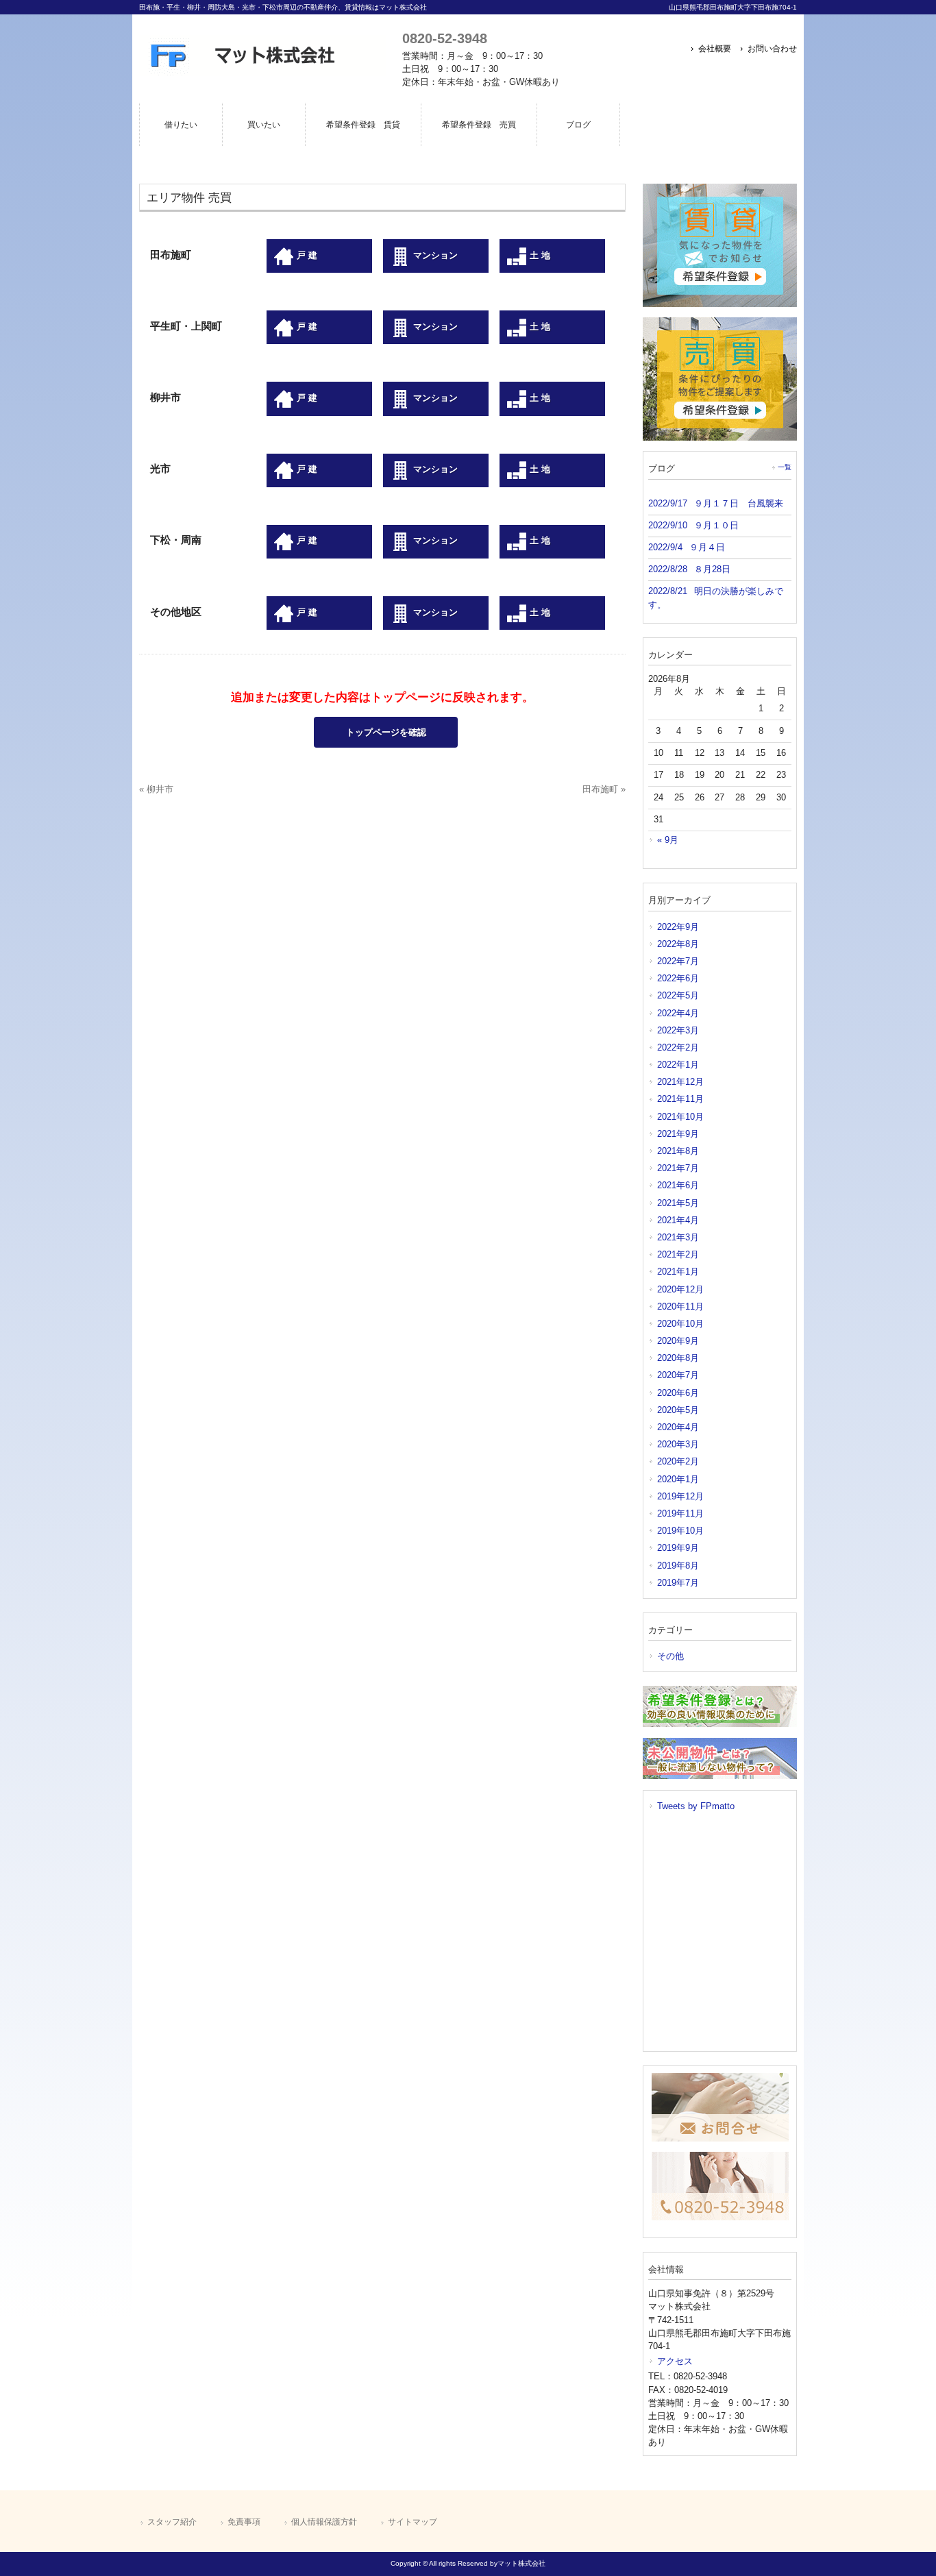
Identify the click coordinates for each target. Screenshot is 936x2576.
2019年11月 (680, 1513)
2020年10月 (680, 1324)
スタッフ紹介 (172, 2522)
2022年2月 (678, 1047)
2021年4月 (678, 1220)
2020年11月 (680, 1307)
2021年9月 (678, 1134)
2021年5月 (678, 1203)
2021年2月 (678, 1254)
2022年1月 (678, 1065)
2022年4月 (678, 1013)
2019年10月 (680, 1531)
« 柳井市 (156, 789)
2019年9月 (678, 1548)
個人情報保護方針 (324, 2522)
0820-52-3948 (445, 38)
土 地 (539, 255)
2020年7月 (678, 1375)
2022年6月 (678, 978)
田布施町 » (604, 789)
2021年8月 (678, 1151)
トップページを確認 (386, 732)
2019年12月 (680, 1496)
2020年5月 (678, 1410)
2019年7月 (678, 1583)
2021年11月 (680, 1099)
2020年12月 (680, 1289)
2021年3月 (678, 1237)
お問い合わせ (772, 49)
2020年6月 (678, 1393)
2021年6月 (678, 1185)
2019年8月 (678, 1566)
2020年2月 (678, 1461)
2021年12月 (680, 1082)
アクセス (675, 2361)
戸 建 (306, 255)
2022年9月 (678, 927)
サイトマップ (412, 2522)
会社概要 (715, 49)
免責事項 (244, 2522)
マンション (434, 255)
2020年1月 (678, 1479)
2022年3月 (678, 1030)
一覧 (785, 467)
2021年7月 (678, 1168)
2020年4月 (678, 1427)
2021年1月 (678, 1272)
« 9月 (668, 840)
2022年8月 (678, 944)
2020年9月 (678, 1341)
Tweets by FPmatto (696, 1806)
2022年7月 (678, 961)
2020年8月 (678, 1358)
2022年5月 (678, 995)
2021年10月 (680, 1117)
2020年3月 (678, 1444)
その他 (670, 1656)
